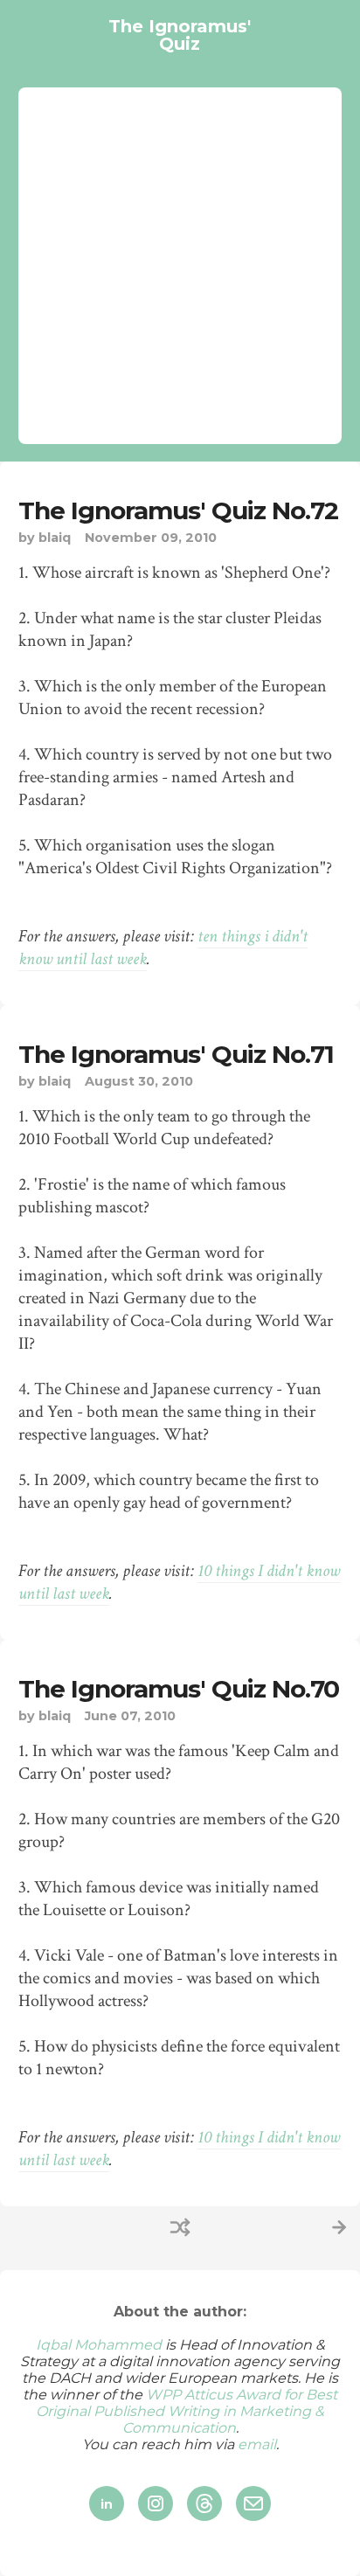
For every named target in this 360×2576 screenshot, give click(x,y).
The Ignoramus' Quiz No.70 (179, 1689)
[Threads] (204, 2503)
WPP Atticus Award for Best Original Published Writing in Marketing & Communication (187, 2411)
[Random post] (180, 2227)
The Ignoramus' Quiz (180, 35)
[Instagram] (156, 2503)
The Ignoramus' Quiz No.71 (176, 1054)
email (257, 2444)
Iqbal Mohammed (99, 2345)
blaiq (55, 538)
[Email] (253, 2503)
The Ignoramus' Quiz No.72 (178, 510)
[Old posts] (339, 2227)
